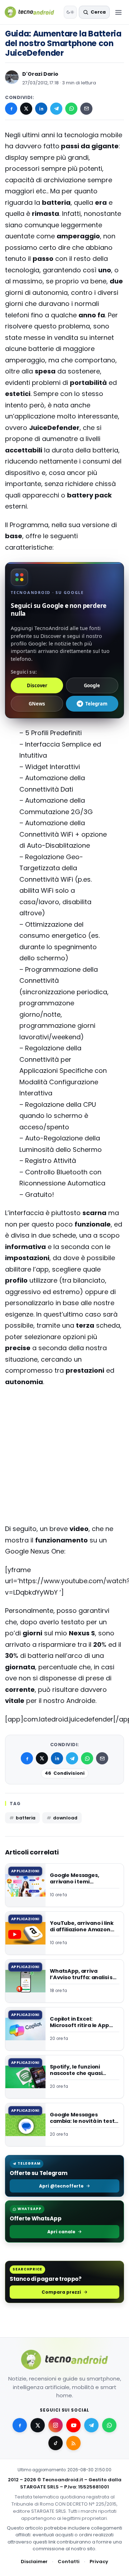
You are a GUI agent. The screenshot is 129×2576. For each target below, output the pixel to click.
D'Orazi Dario (40, 74)
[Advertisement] (64, 1421)
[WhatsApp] (71, 109)
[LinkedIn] (41, 109)
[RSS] (73, 2443)
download (65, 1818)
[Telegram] (56, 109)
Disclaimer (34, 2562)
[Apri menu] (118, 12)
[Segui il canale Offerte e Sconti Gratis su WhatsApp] (109, 2425)
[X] (26, 109)
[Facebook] (11, 109)
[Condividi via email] (86, 109)
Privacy (99, 2562)
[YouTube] (73, 2425)
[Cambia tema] (70, 12)
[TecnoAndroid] (33, 12)
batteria (26, 1818)
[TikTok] (56, 2443)
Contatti (69, 2562)
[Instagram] (56, 2425)
